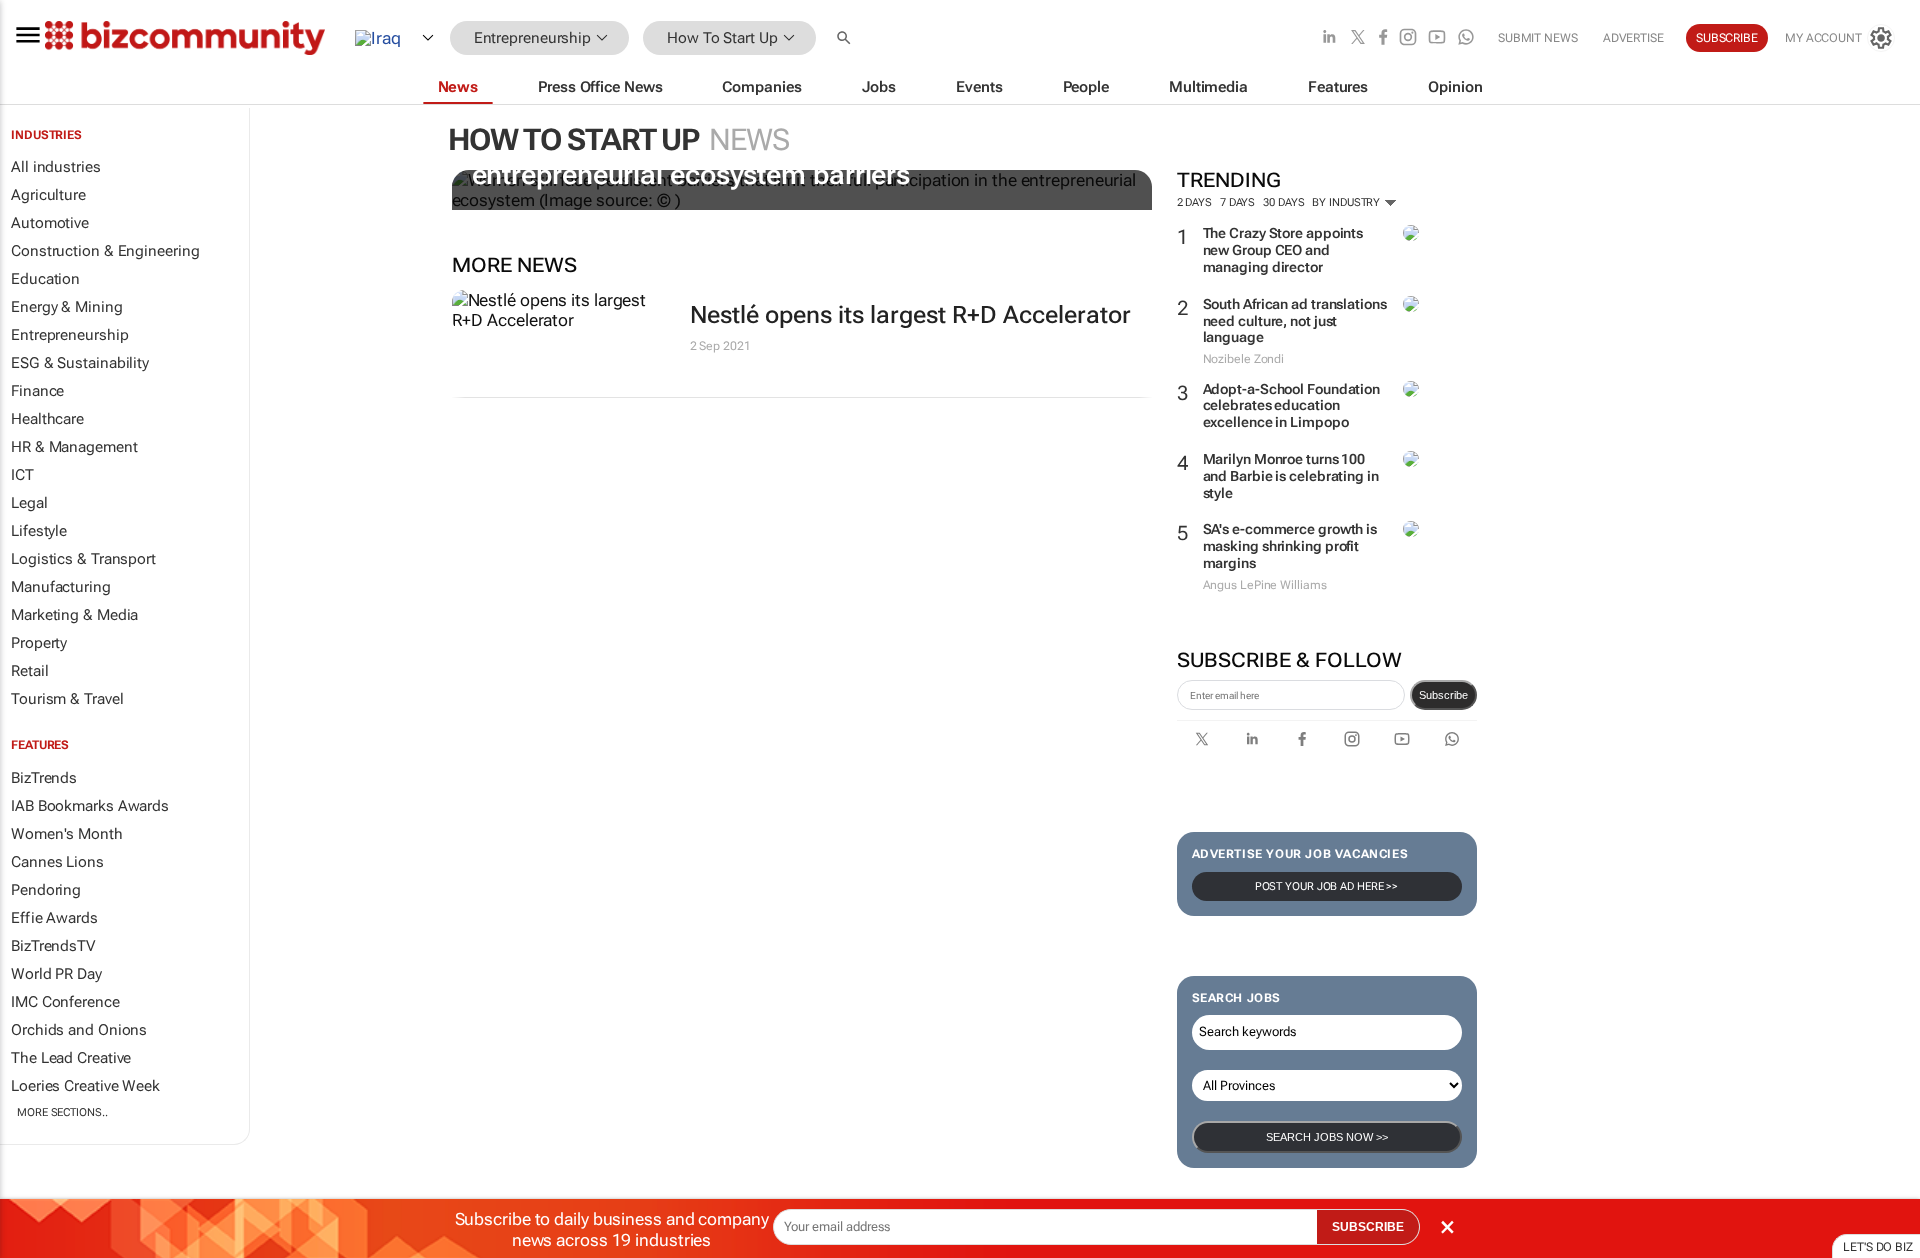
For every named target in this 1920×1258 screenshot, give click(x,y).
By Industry (1347, 202)
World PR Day (56, 974)
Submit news (1538, 38)
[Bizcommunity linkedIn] (1329, 38)
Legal (29, 503)
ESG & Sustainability (80, 363)
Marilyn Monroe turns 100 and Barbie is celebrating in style (1291, 476)
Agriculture (48, 195)
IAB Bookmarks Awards (90, 806)
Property (39, 643)
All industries (56, 167)
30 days (1283, 202)
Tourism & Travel (67, 699)
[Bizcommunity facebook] (1383, 38)
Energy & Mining (67, 307)
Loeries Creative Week (85, 1086)
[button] (846, 38)
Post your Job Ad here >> (1327, 886)
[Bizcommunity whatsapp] (1466, 38)
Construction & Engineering (105, 251)
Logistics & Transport (83, 559)
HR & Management (74, 447)
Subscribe (1443, 695)
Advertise (1633, 38)
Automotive (50, 223)
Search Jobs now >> (1327, 1137)
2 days (1194, 202)
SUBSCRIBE (1368, 1227)
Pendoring (46, 890)
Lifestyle (39, 531)
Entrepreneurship (69, 335)
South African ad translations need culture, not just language (1295, 321)
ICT (22, 475)
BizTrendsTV (53, 946)
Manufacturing (61, 587)
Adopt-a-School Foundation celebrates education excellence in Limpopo (1292, 406)
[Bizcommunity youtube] (1437, 38)
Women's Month (67, 834)
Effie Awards (54, 918)
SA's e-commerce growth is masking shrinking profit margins (1290, 546)
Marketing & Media (74, 615)
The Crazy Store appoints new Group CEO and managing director (1283, 250)
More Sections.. (62, 1112)
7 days (1237, 202)
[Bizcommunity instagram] (1408, 38)
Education (45, 279)
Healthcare (47, 419)
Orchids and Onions (79, 1030)
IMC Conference (65, 1002)
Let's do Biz (1878, 1247)
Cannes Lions (57, 862)
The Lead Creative (71, 1058)
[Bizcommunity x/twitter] (1358, 38)
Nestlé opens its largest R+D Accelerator (910, 315)
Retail (29, 671)
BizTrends (44, 778)
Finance (37, 391)
